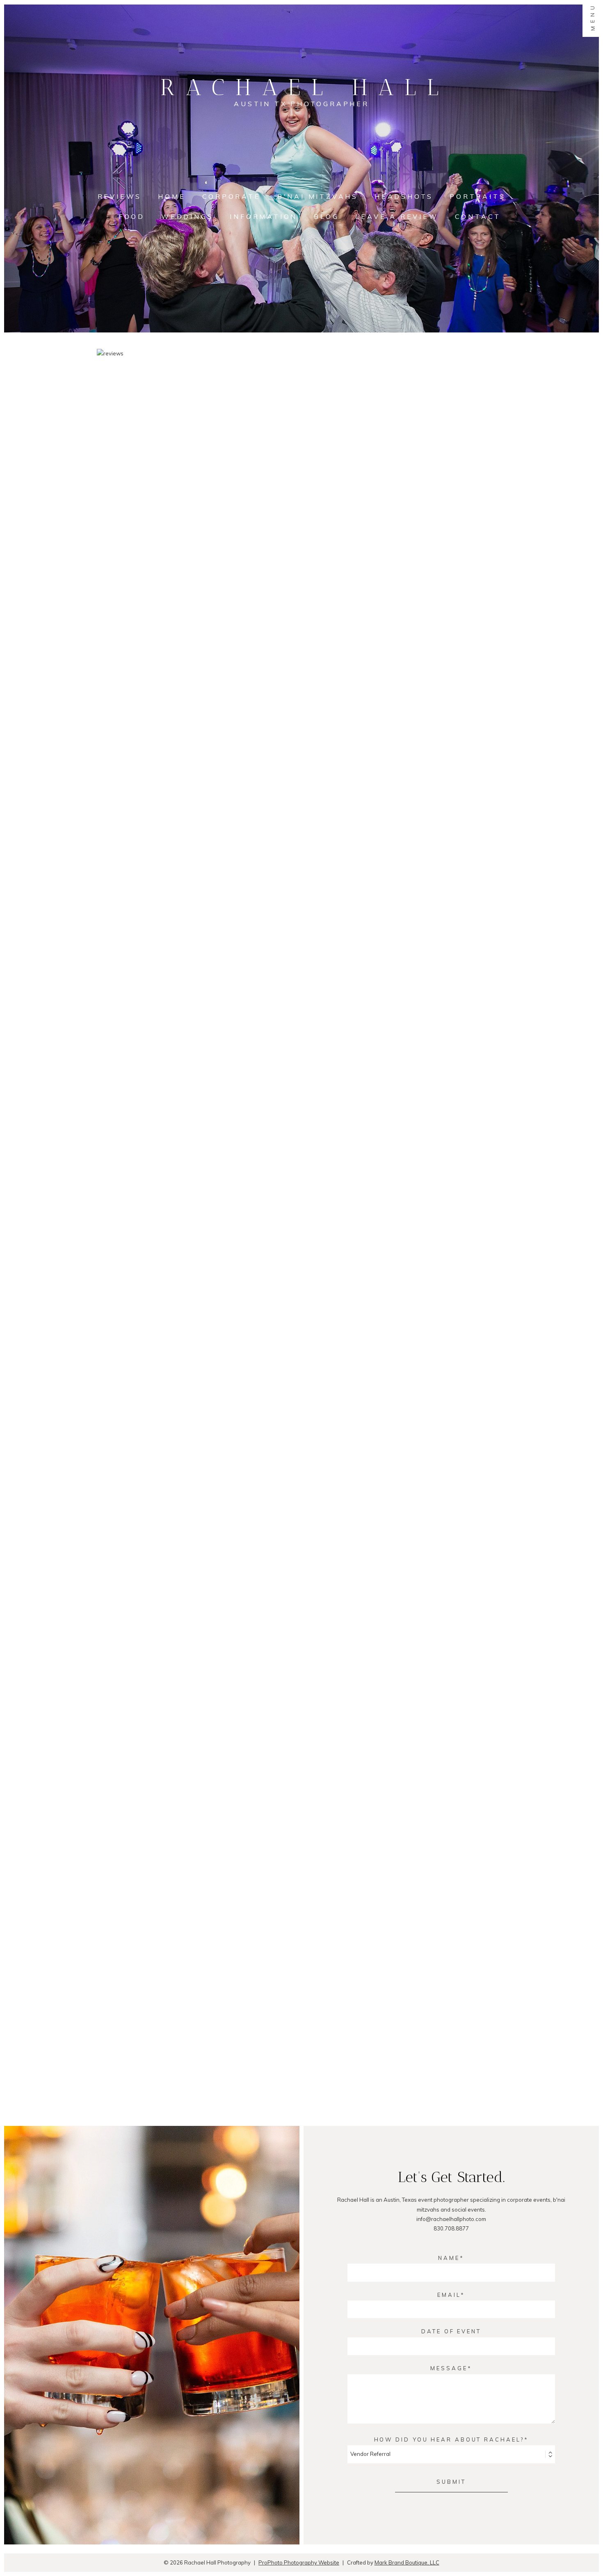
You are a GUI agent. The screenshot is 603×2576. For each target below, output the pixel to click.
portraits (477, 196)
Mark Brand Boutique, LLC (407, 2562)
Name (449, 2258)
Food (132, 216)
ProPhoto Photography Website (299, 2562)
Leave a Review (397, 216)
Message (449, 2368)
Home (172, 196)
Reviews (120, 196)
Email (449, 2295)
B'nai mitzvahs (318, 196)
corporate (232, 196)
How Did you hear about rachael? (449, 2439)
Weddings (187, 216)
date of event (451, 2331)
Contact (478, 216)
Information (264, 216)
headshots (404, 196)
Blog (326, 216)
